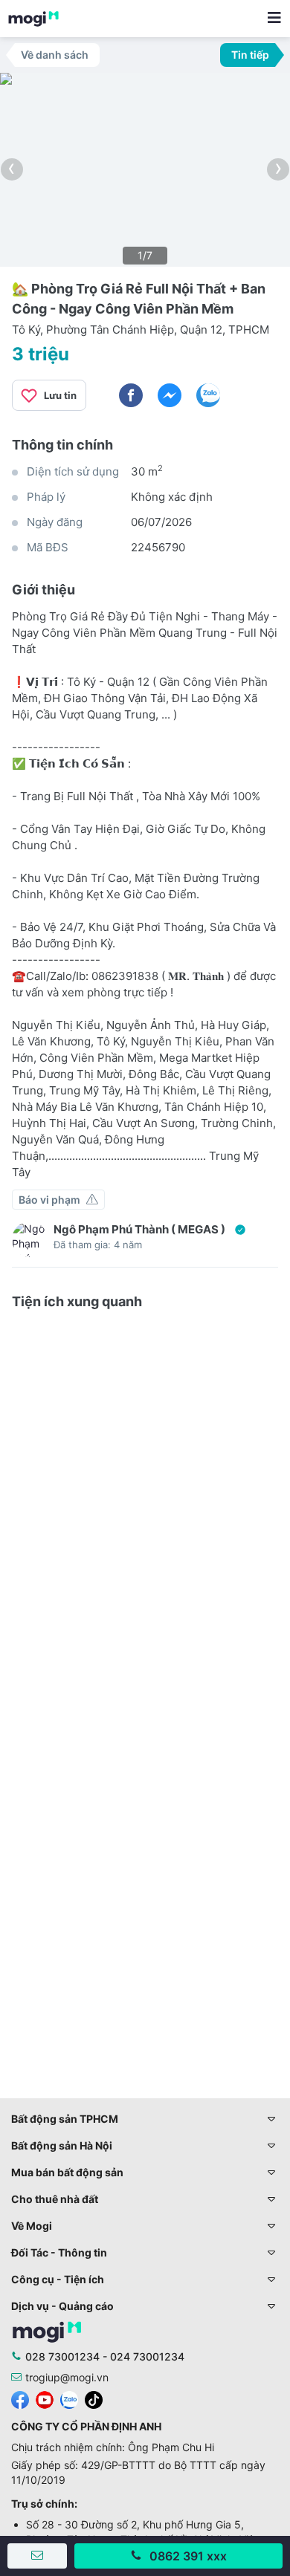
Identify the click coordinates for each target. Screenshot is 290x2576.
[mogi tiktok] (94, 2398)
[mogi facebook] (20, 2398)
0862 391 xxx (188, 2556)
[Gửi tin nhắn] (37, 2556)
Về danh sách (55, 55)
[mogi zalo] (69, 2398)
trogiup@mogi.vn (67, 2377)
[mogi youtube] (45, 2398)
